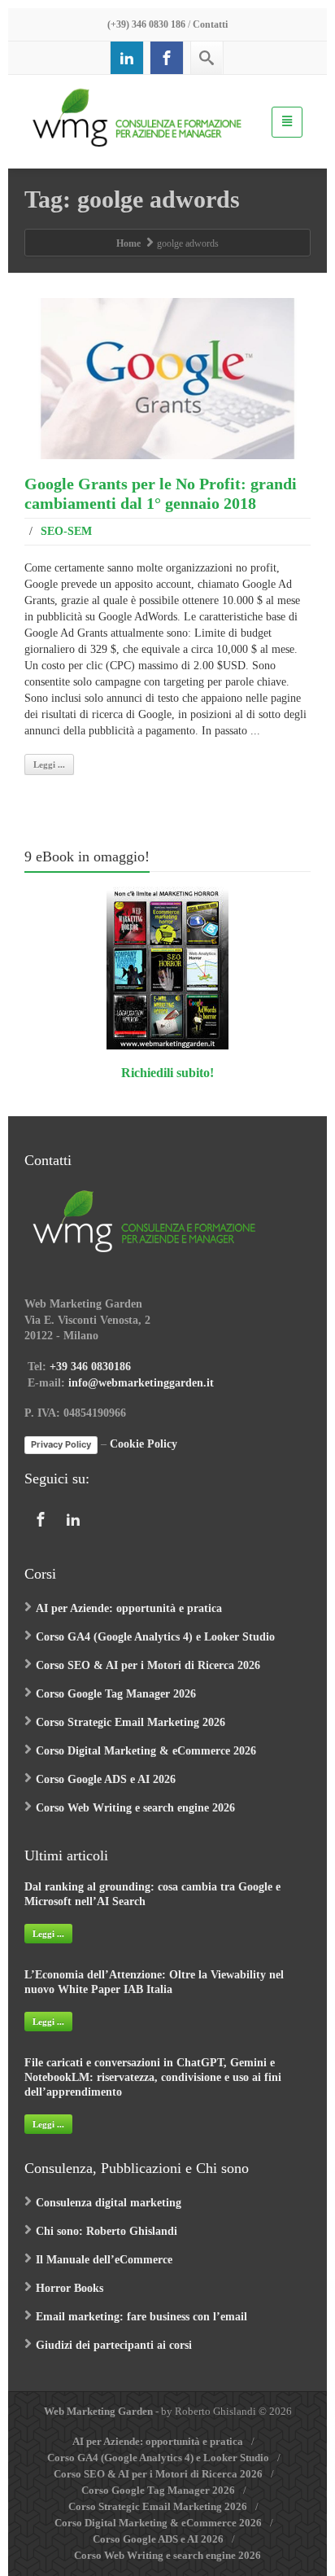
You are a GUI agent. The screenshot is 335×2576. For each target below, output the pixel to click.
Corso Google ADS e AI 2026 (106, 1779)
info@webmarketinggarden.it (141, 1383)
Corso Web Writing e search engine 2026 (135, 1808)
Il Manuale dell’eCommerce (104, 2260)
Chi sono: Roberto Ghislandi (107, 2231)
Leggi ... (49, 764)
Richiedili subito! (167, 1073)
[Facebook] (167, 58)
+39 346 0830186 (90, 1367)
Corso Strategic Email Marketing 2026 (131, 1722)
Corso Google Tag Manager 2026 (116, 1694)
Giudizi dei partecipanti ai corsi (114, 2345)
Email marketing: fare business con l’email (141, 2317)
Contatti (210, 24)
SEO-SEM (66, 531)
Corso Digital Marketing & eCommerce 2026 (146, 1751)
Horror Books (70, 2288)
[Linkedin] (127, 58)
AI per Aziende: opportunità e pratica (129, 1608)
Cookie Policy (144, 1444)
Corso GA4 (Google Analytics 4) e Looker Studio (155, 1637)
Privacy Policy (61, 1444)
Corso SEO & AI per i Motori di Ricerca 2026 (148, 1665)
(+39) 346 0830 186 (146, 24)
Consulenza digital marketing (109, 2203)
